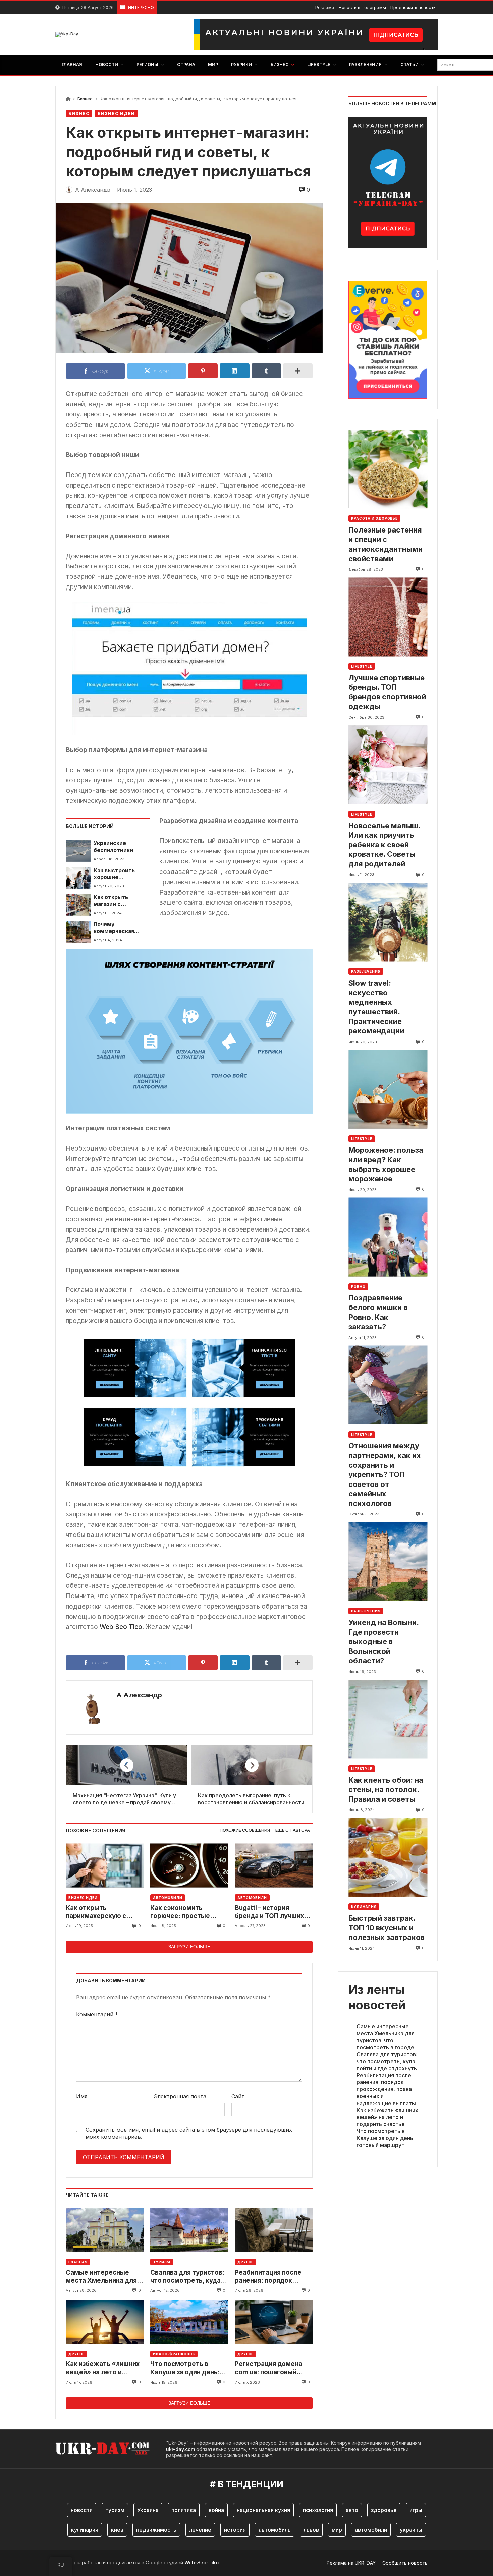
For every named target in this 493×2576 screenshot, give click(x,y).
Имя (82, 2096)
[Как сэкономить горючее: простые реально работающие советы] (189, 1866)
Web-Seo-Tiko (202, 2562)
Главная (78, 2262)
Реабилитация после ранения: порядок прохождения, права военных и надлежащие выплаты (273, 2277)
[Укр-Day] (67, 35)
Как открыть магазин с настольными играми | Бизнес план (116, 901)
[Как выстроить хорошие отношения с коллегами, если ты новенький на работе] (78, 878)
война (216, 2510)
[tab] (245, 1830)
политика (184, 2510)
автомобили (371, 2530)
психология (318, 2510)
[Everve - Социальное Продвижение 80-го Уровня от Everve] (388, 338)
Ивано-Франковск (174, 2354)
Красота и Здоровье (374, 518)
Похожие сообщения (245, 1830)
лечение (200, 2530)
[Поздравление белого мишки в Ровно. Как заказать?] (388, 1237)
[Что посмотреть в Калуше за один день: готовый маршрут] (189, 2322)
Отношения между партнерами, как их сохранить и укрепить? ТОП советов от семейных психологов (385, 1475)
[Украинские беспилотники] (78, 851)
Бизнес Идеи (116, 114)
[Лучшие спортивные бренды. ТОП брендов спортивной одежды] (388, 617)
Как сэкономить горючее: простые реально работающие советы (185, 1912)
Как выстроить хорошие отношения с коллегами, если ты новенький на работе (121, 874)
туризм (115, 2510)
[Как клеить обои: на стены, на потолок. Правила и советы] (388, 1719)
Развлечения (366, 972)
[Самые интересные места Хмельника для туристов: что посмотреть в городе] (105, 2230)
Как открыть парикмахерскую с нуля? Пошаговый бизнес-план (96, 1912)
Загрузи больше (189, 1947)
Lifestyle (362, 666)
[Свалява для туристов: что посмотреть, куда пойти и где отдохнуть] (189, 2230)
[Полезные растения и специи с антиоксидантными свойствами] (388, 469)
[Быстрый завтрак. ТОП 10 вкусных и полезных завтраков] (388, 1857)
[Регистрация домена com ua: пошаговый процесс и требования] (274, 2322)
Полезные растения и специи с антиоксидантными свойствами (386, 544)
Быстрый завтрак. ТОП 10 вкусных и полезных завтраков (387, 1928)
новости (82, 2510)
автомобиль (275, 2530)
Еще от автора (293, 1830)
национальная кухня (263, 2510)
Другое (245, 2262)
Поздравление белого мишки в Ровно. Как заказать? (378, 1312)
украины (411, 2530)
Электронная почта (180, 2096)
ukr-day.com (180, 2449)
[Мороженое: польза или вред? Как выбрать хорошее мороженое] (388, 1089)
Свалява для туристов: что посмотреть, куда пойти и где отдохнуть (187, 2277)
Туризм (162, 2262)
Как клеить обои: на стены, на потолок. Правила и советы (386, 1789)
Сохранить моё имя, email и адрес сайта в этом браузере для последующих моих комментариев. (189, 2133)
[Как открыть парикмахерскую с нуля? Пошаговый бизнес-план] (105, 1866)
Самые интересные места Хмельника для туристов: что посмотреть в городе (101, 2277)
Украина (148, 2510)
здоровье (384, 2510)
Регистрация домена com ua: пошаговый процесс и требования (271, 2368)
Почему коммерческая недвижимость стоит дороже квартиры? (115, 928)
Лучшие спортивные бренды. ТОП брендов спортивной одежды (387, 692)
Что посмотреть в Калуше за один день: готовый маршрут (185, 2368)
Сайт (238, 2096)
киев (117, 2530)
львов (311, 2530)
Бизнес (85, 99)
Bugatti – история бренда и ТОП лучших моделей (269, 1912)
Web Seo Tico (121, 1627)
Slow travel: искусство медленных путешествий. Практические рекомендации (376, 1007)
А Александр (139, 1695)
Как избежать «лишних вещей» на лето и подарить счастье (103, 2368)
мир (337, 2530)
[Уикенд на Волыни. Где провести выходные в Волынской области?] (388, 1561)
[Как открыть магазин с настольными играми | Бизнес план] (78, 905)
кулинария (85, 2530)
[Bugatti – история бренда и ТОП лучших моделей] (274, 1866)
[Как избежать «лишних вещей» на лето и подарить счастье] (105, 2322)
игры (416, 2510)
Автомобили (168, 1898)
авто (352, 2510)
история (235, 2530)
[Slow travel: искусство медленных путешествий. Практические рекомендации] (388, 922)
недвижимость (156, 2530)
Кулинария (364, 1907)
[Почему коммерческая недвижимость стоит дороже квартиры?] (78, 932)
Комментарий (97, 2014)
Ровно (358, 1287)
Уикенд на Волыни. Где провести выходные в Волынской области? (384, 1641)
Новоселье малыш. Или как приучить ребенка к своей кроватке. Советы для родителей (384, 845)
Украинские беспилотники (113, 847)
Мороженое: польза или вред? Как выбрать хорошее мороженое (386, 1165)
